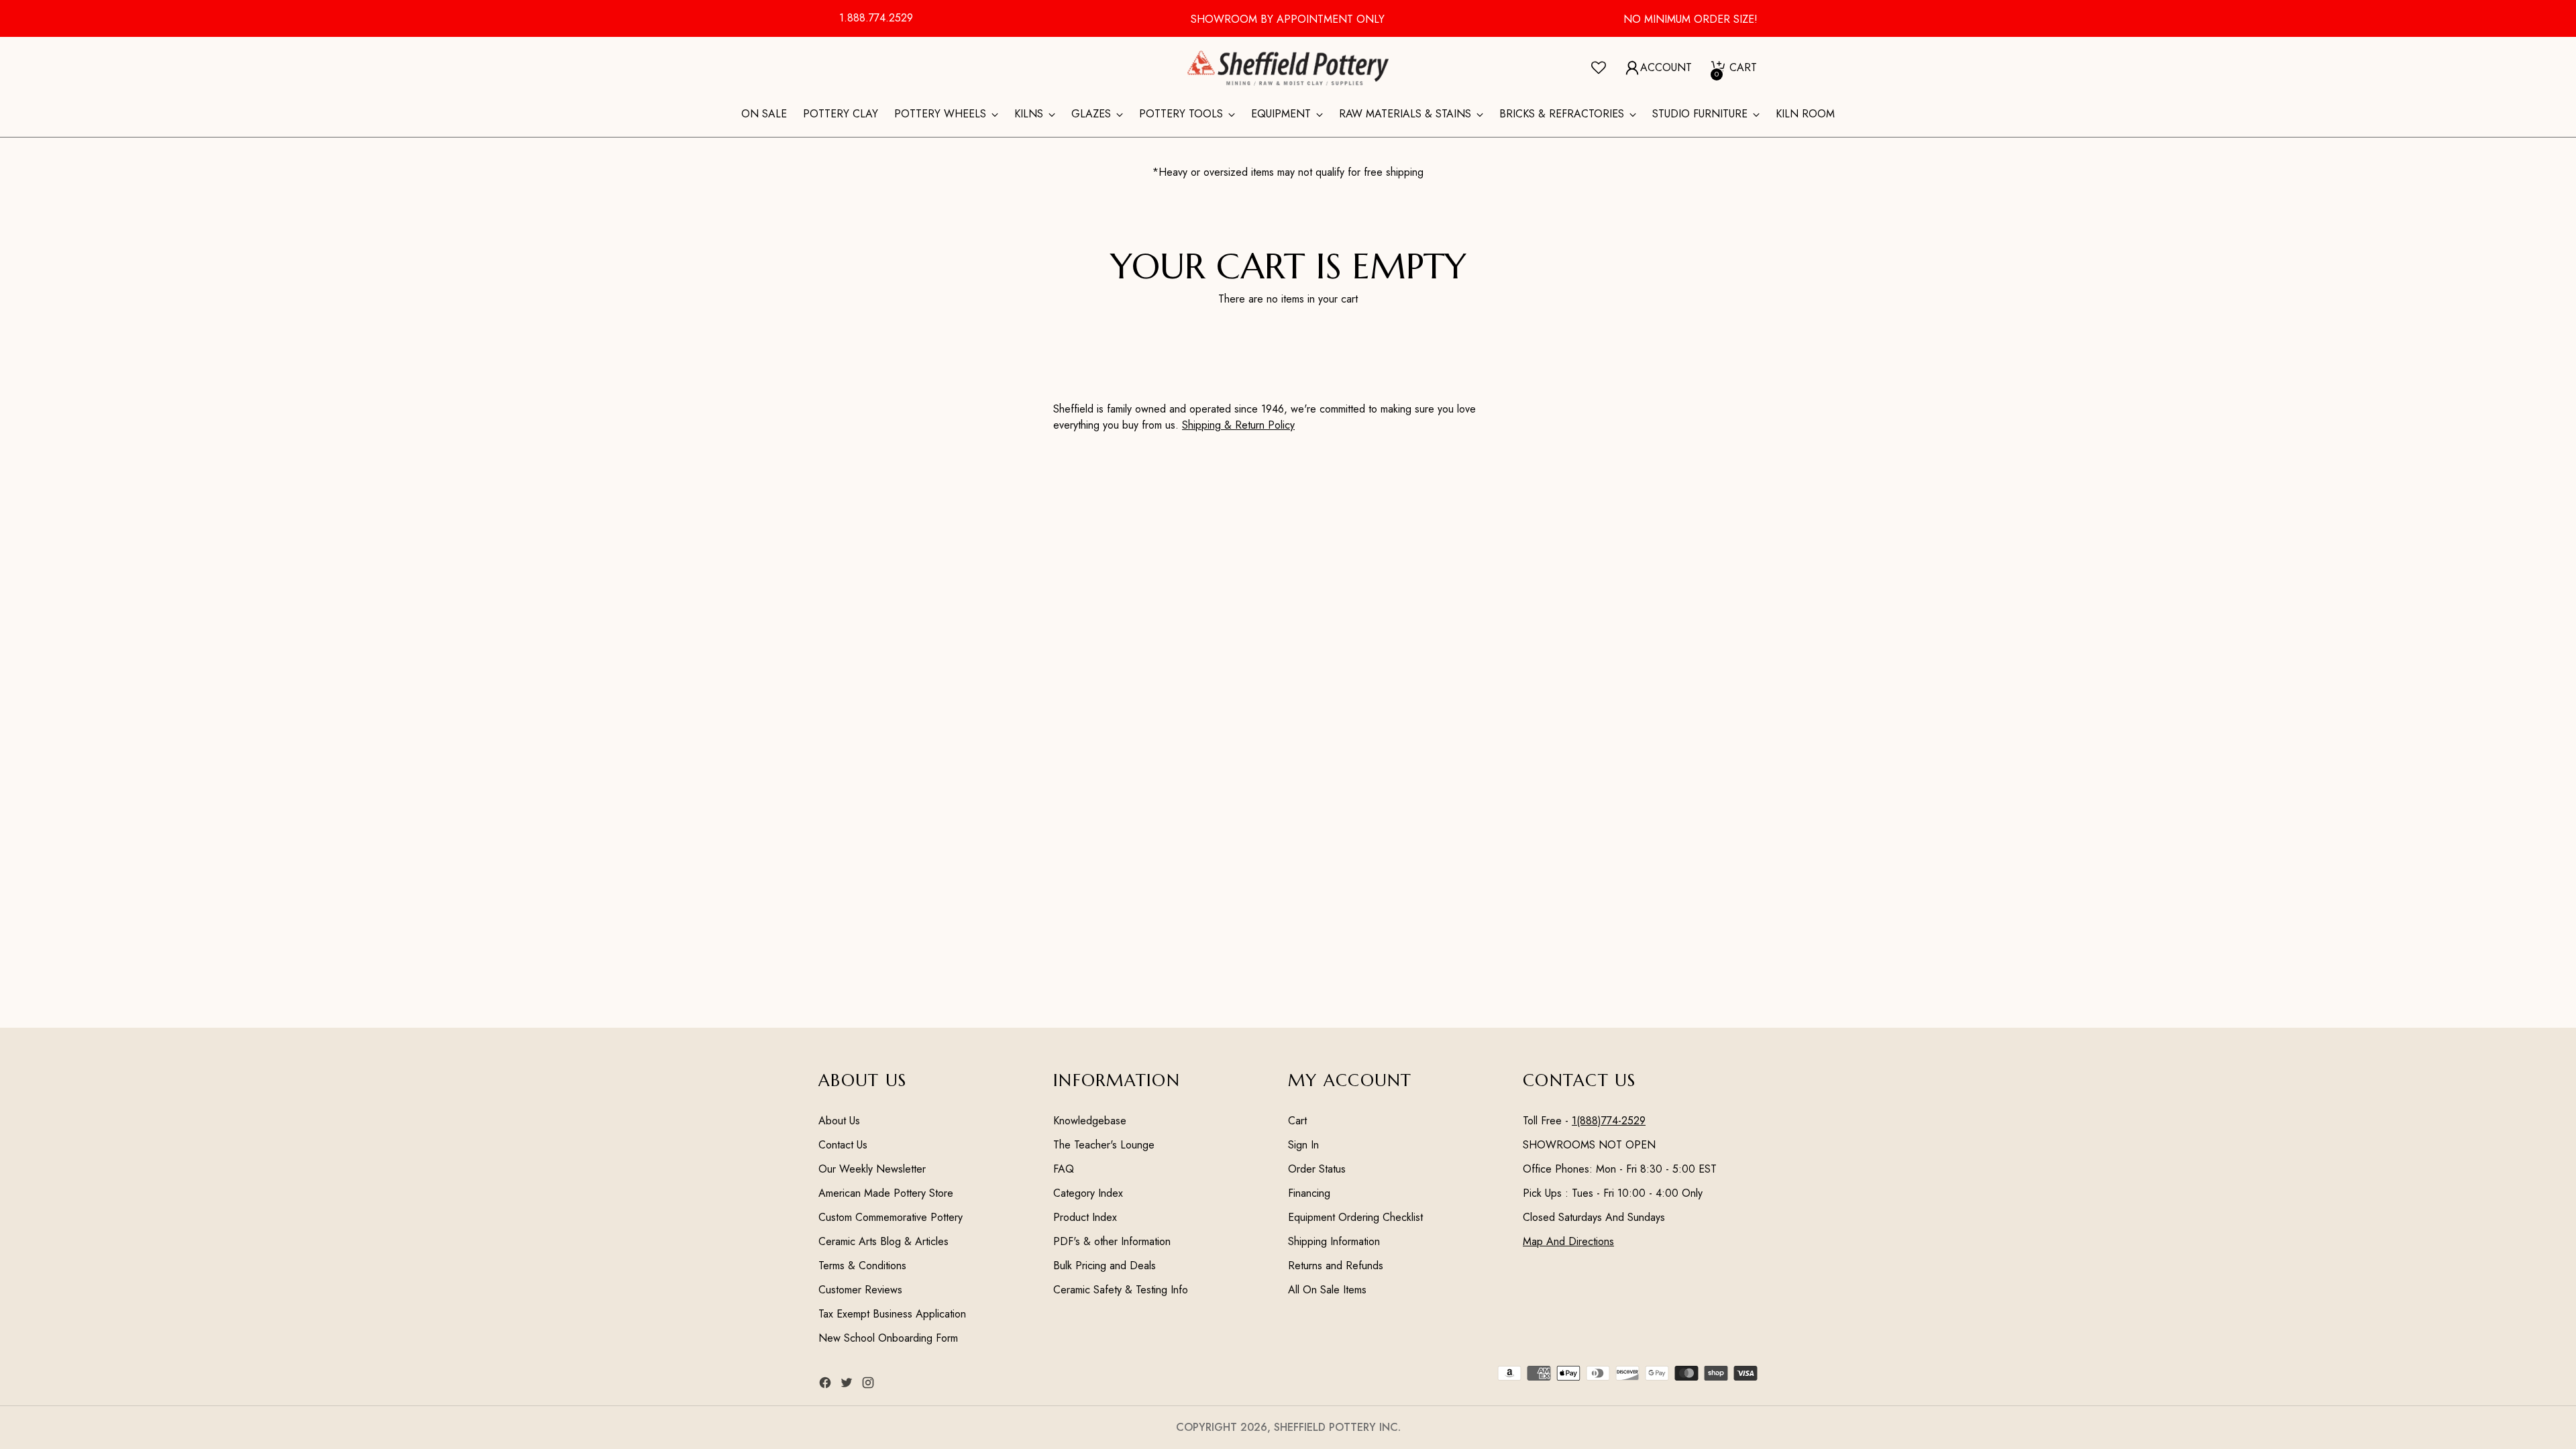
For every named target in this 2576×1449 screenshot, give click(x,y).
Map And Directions (1568, 1241)
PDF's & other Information (1112, 1241)
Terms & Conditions (862, 1266)
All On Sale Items (1327, 1290)
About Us (839, 1121)
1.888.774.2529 (876, 18)
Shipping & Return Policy (1238, 425)
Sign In (1303, 1145)
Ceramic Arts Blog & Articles (883, 1241)
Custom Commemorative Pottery (891, 1217)
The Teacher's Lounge (1104, 1145)
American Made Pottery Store (886, 1193)
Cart (1297, 1121)
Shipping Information (1334, 1241)
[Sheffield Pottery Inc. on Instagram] (869, 1385)
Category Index (1088, 1193)
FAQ (1064, 1169)
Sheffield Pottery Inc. (1337, 1427)
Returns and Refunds (1336, 1266)
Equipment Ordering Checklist (1355, 1217)
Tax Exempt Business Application (892, 1314)
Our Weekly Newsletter (872, 1169)
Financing (1309, 1193)
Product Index (1085, 1217)
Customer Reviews (860, 1290)
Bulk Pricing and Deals (1105, 1266)
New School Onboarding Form (888, 1338)
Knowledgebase (1090, 1121)
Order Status (1317, 1169)
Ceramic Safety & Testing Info (1121, 1290)
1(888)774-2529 (1609, 1121)
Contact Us (843, 1145)
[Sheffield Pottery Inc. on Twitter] (848, 1385)
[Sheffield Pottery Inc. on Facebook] (826, 1385)
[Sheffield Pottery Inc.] (1288, 68)
